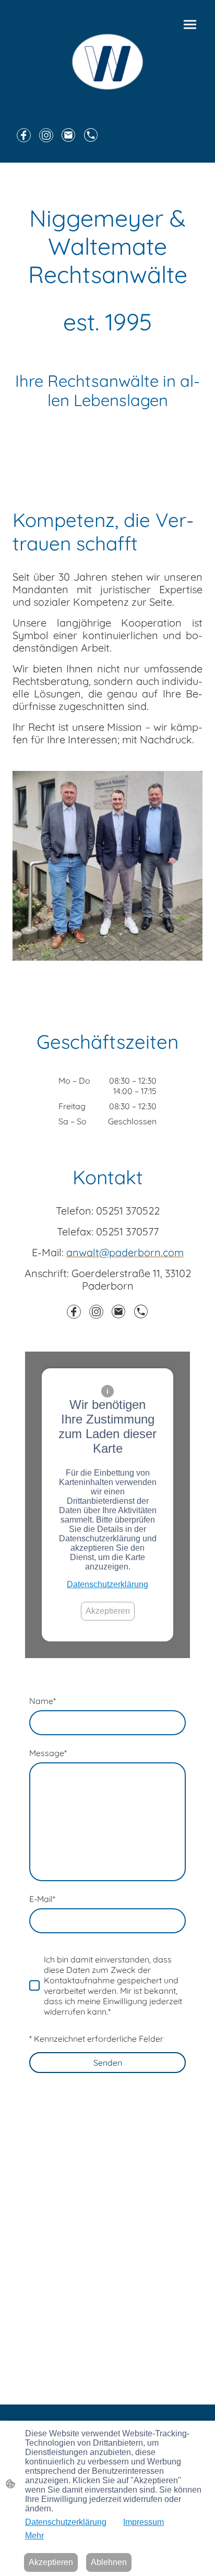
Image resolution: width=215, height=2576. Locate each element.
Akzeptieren (108, 1611)
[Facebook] (24, 135)
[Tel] (91, 135)
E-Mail (42, 1899)
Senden (108, 2063)
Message (48, 1753)
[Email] (69, 135)
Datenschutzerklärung (107, 1584)
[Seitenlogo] (107, 62)
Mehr (34, 2536)
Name (43, 1701)
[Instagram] (46, 135)
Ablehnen (109, 2562)
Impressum (144, 2522)
